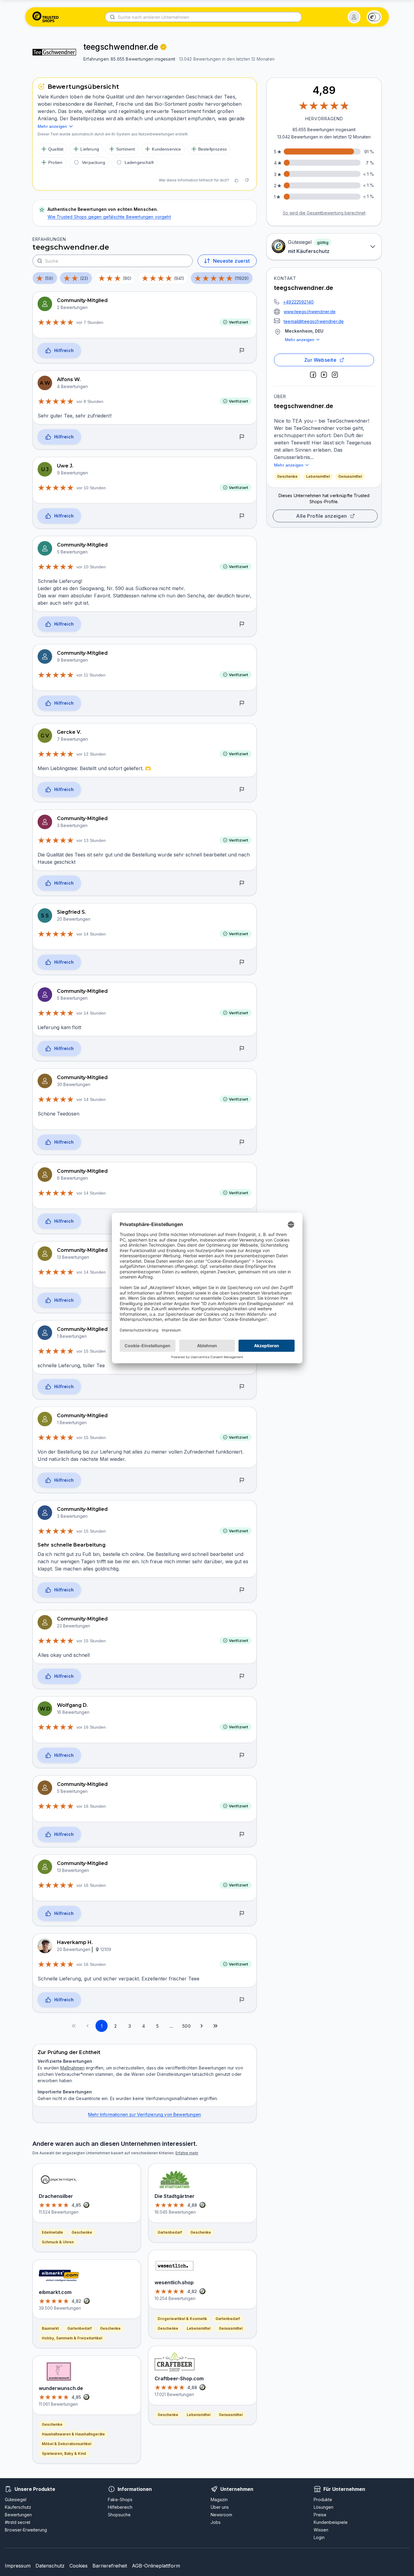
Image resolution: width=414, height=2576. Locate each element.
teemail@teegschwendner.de (314, 321)
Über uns (220, 2507)
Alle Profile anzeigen (322, 516)
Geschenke (287, 476)
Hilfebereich (120, 2507)
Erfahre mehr (187, 2153)
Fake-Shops (120, 2500)
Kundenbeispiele (331, 2522)
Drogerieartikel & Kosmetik (182, 2319)
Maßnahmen (72, 2068)
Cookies (78, 2566)
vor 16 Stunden (91, 1727)
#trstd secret (18, 2522)
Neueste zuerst (231, 261)
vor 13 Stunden (91, 840)
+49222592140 (298, 302)
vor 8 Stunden (90, 401)
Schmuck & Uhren (58, 2242)
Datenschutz (50, 2566)
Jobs (216, 2522)
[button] (354, 17)
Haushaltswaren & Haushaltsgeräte (73, 2434)
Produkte (323, 2500)
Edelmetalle (52, 2232)
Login (319, 2537)
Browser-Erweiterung (26, 2530)
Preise (320, 2515)
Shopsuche (119, 2515)
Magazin (219, 2500)
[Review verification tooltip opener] (163, 47)
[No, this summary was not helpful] (247, 180)
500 (186, 2026)
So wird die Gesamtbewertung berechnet (324, 213)
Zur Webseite (321, 360)
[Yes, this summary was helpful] (236, 180)
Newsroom (221, 2515)
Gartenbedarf (79, 2328)
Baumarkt (50, 2328)
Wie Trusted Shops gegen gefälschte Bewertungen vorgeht (109, 217)
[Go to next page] (202, 2026)
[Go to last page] (215, 2026)
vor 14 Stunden (91, 934)
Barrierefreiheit (110, 2566)
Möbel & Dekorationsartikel (67, 2444)
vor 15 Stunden (91, 1351)
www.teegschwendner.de (310, 312)
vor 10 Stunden (91, 488)
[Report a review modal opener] (242, 351)
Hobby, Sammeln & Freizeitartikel (72, 2338)
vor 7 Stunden (90, 322)
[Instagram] (335, 375)
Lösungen (324, 2507)
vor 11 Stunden (91, 675)
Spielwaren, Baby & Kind (64, 2453)
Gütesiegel (16, 2500)
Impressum (18, 2566)
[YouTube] (324, 375)
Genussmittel (350, 476)
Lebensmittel (318, 476)
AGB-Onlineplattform (156, 2566)
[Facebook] (313, 375)
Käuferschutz (18, 2507)
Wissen (321, 2530)
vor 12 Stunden (91, 754)
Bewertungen (18, 2515)
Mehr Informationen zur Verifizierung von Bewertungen (145, 2114)
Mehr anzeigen (300, 340)
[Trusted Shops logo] (46, 17)
